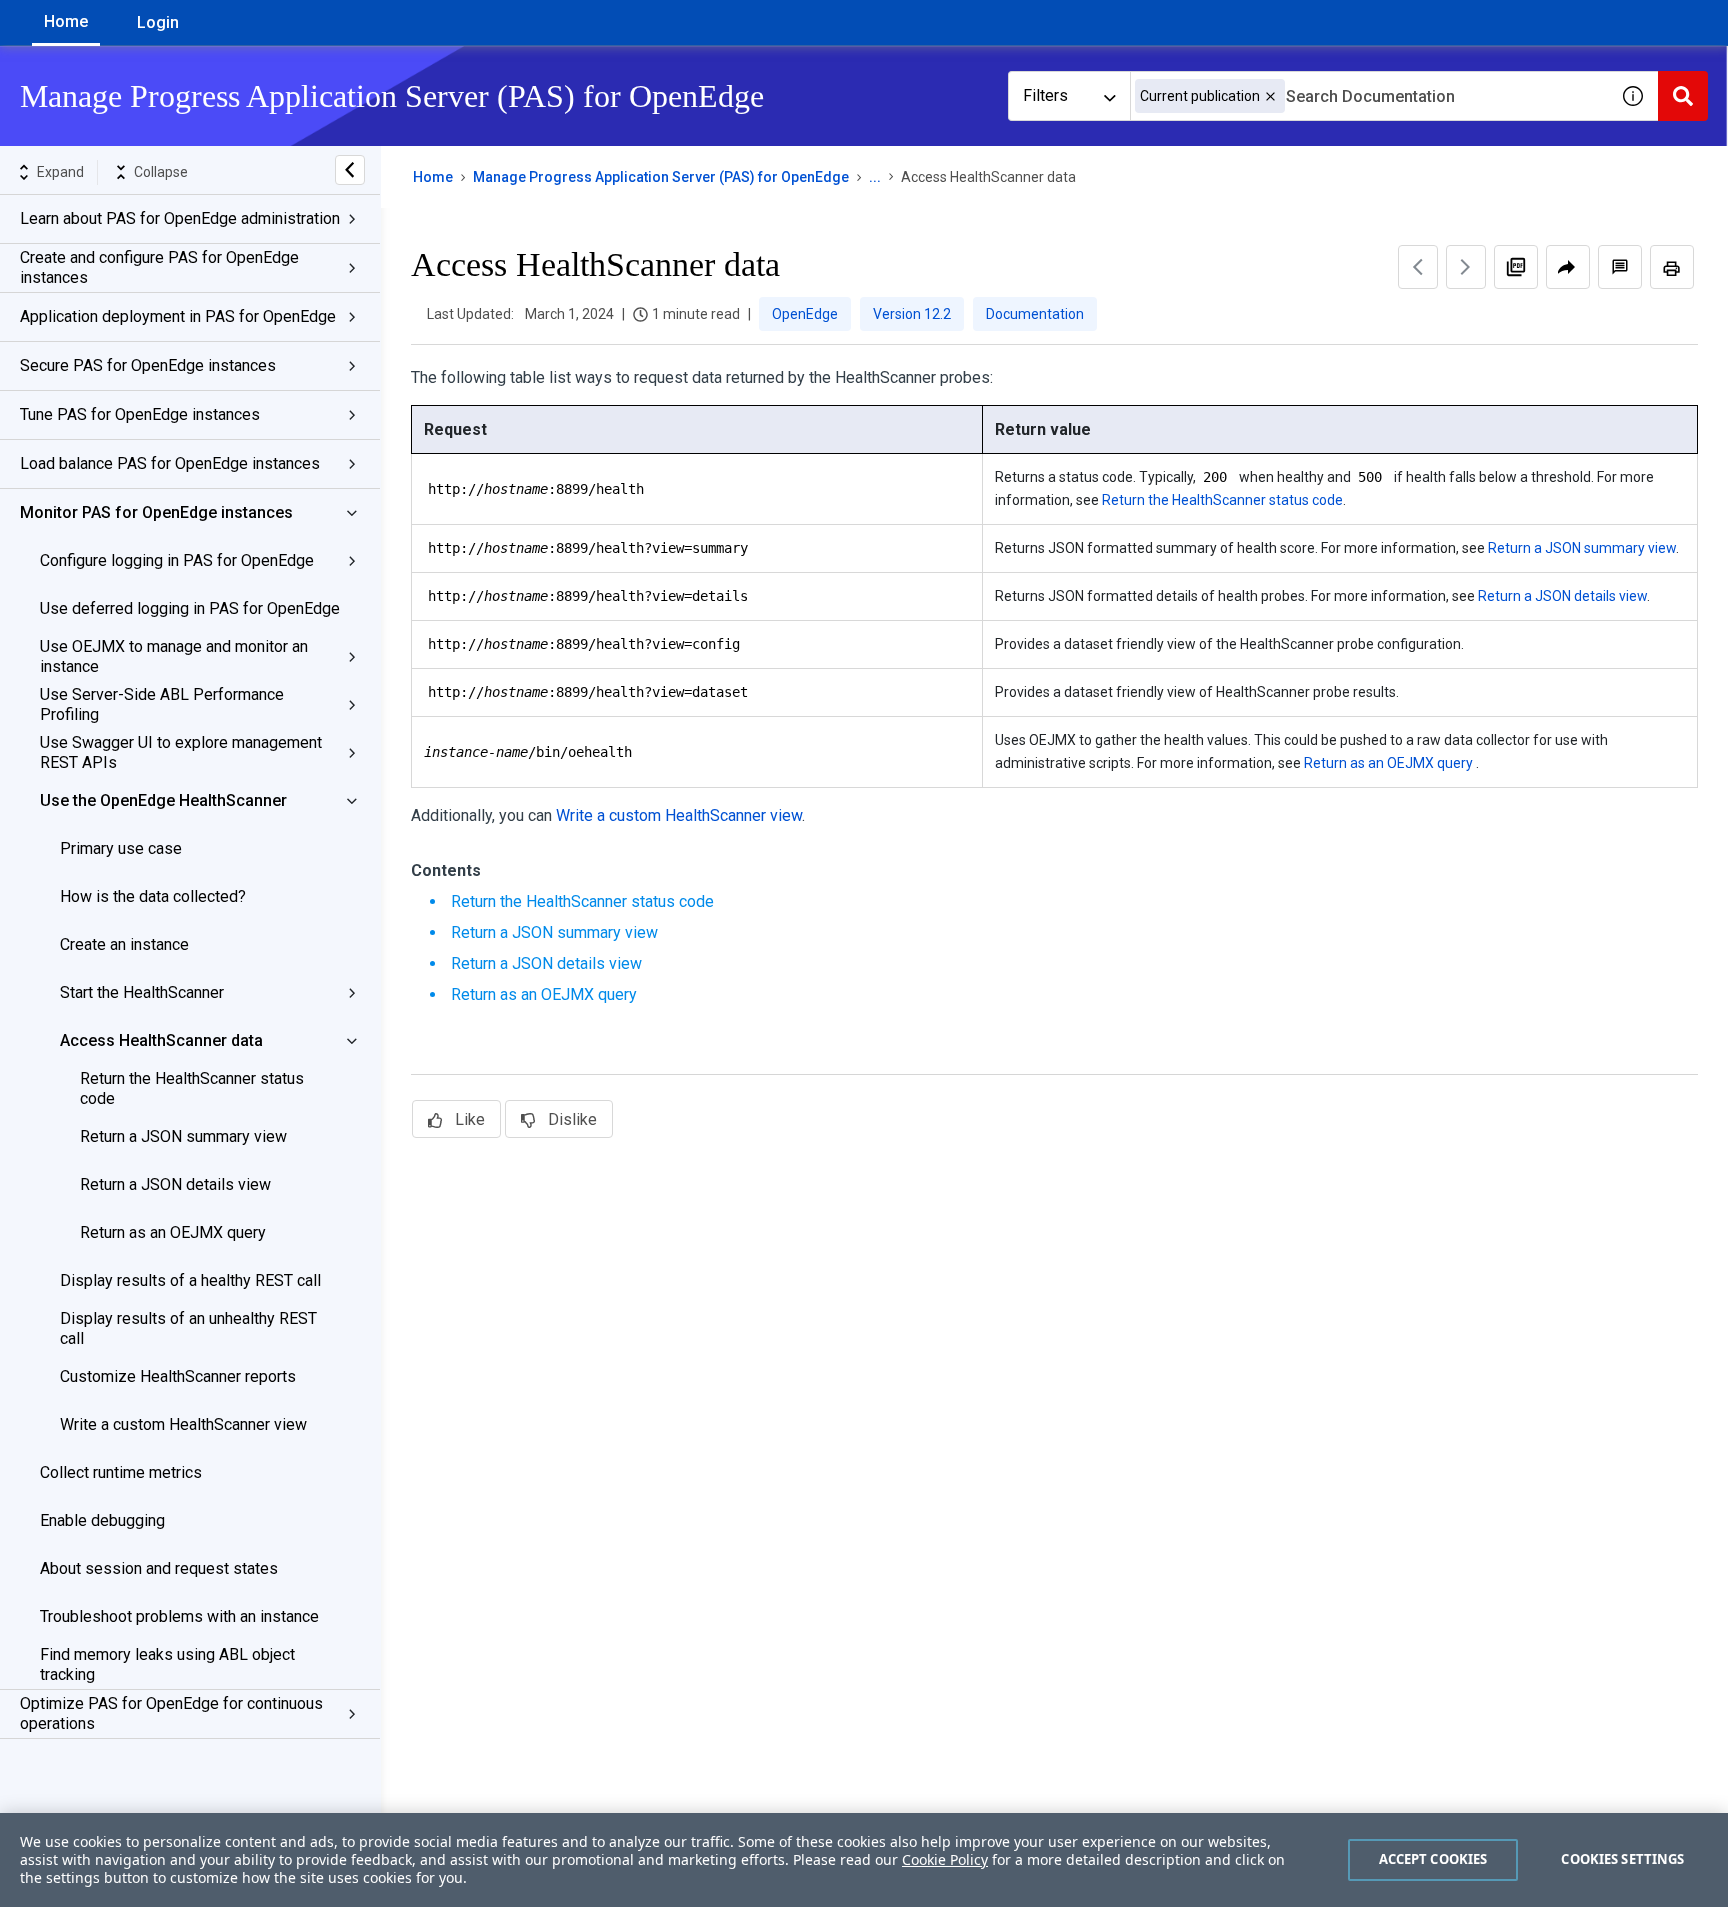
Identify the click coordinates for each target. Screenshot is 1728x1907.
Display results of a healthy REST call (190, 1280)
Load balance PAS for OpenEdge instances (170, 463)
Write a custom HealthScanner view (183, 1424)
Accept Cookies (1433, 1859)
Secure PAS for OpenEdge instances (148, 365)
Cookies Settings (1622, 1859)
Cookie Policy (945, 1859)
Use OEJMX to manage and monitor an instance (174, 656)
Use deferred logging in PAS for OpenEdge (190, 608)
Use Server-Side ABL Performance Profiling (162, 704)
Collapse (161, 172)
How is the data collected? (153, 896)
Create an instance (124, 944)
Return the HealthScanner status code (192, 1088)
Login (158, 22)
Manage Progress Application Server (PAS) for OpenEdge (661, 177)
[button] (1270, 96)
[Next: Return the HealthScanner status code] (1466, 267)
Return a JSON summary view (183, 1136)
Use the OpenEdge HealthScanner (163, 800)
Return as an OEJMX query (173, 1232)
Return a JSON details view (175, 1184)
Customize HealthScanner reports (178, 1376)
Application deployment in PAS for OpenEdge (178, 316)
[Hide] (350, 170)
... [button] (875, 177)
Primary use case (121, 848)
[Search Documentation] (1683, 96)
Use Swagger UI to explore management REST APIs (181, 752)
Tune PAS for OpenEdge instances (140, 414)
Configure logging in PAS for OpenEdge (177, 560)
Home (66, 21)
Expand (60, 172)
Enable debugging (102, 1520)
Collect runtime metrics (121, 1472)
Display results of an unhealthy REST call (188, 1328)
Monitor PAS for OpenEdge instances (156, 512)
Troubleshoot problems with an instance (179, 1616)
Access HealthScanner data (161, 1040)
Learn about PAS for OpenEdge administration (180, 218)
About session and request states (159, 1568)
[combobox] (1369, 96)
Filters (1045, 95)
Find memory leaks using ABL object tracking (167, 1664)
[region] (864, 1860)
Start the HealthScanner (142, 992)
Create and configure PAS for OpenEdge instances (159, 267)
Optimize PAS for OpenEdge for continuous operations (171, 1713)
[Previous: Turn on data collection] (1418, 267)
